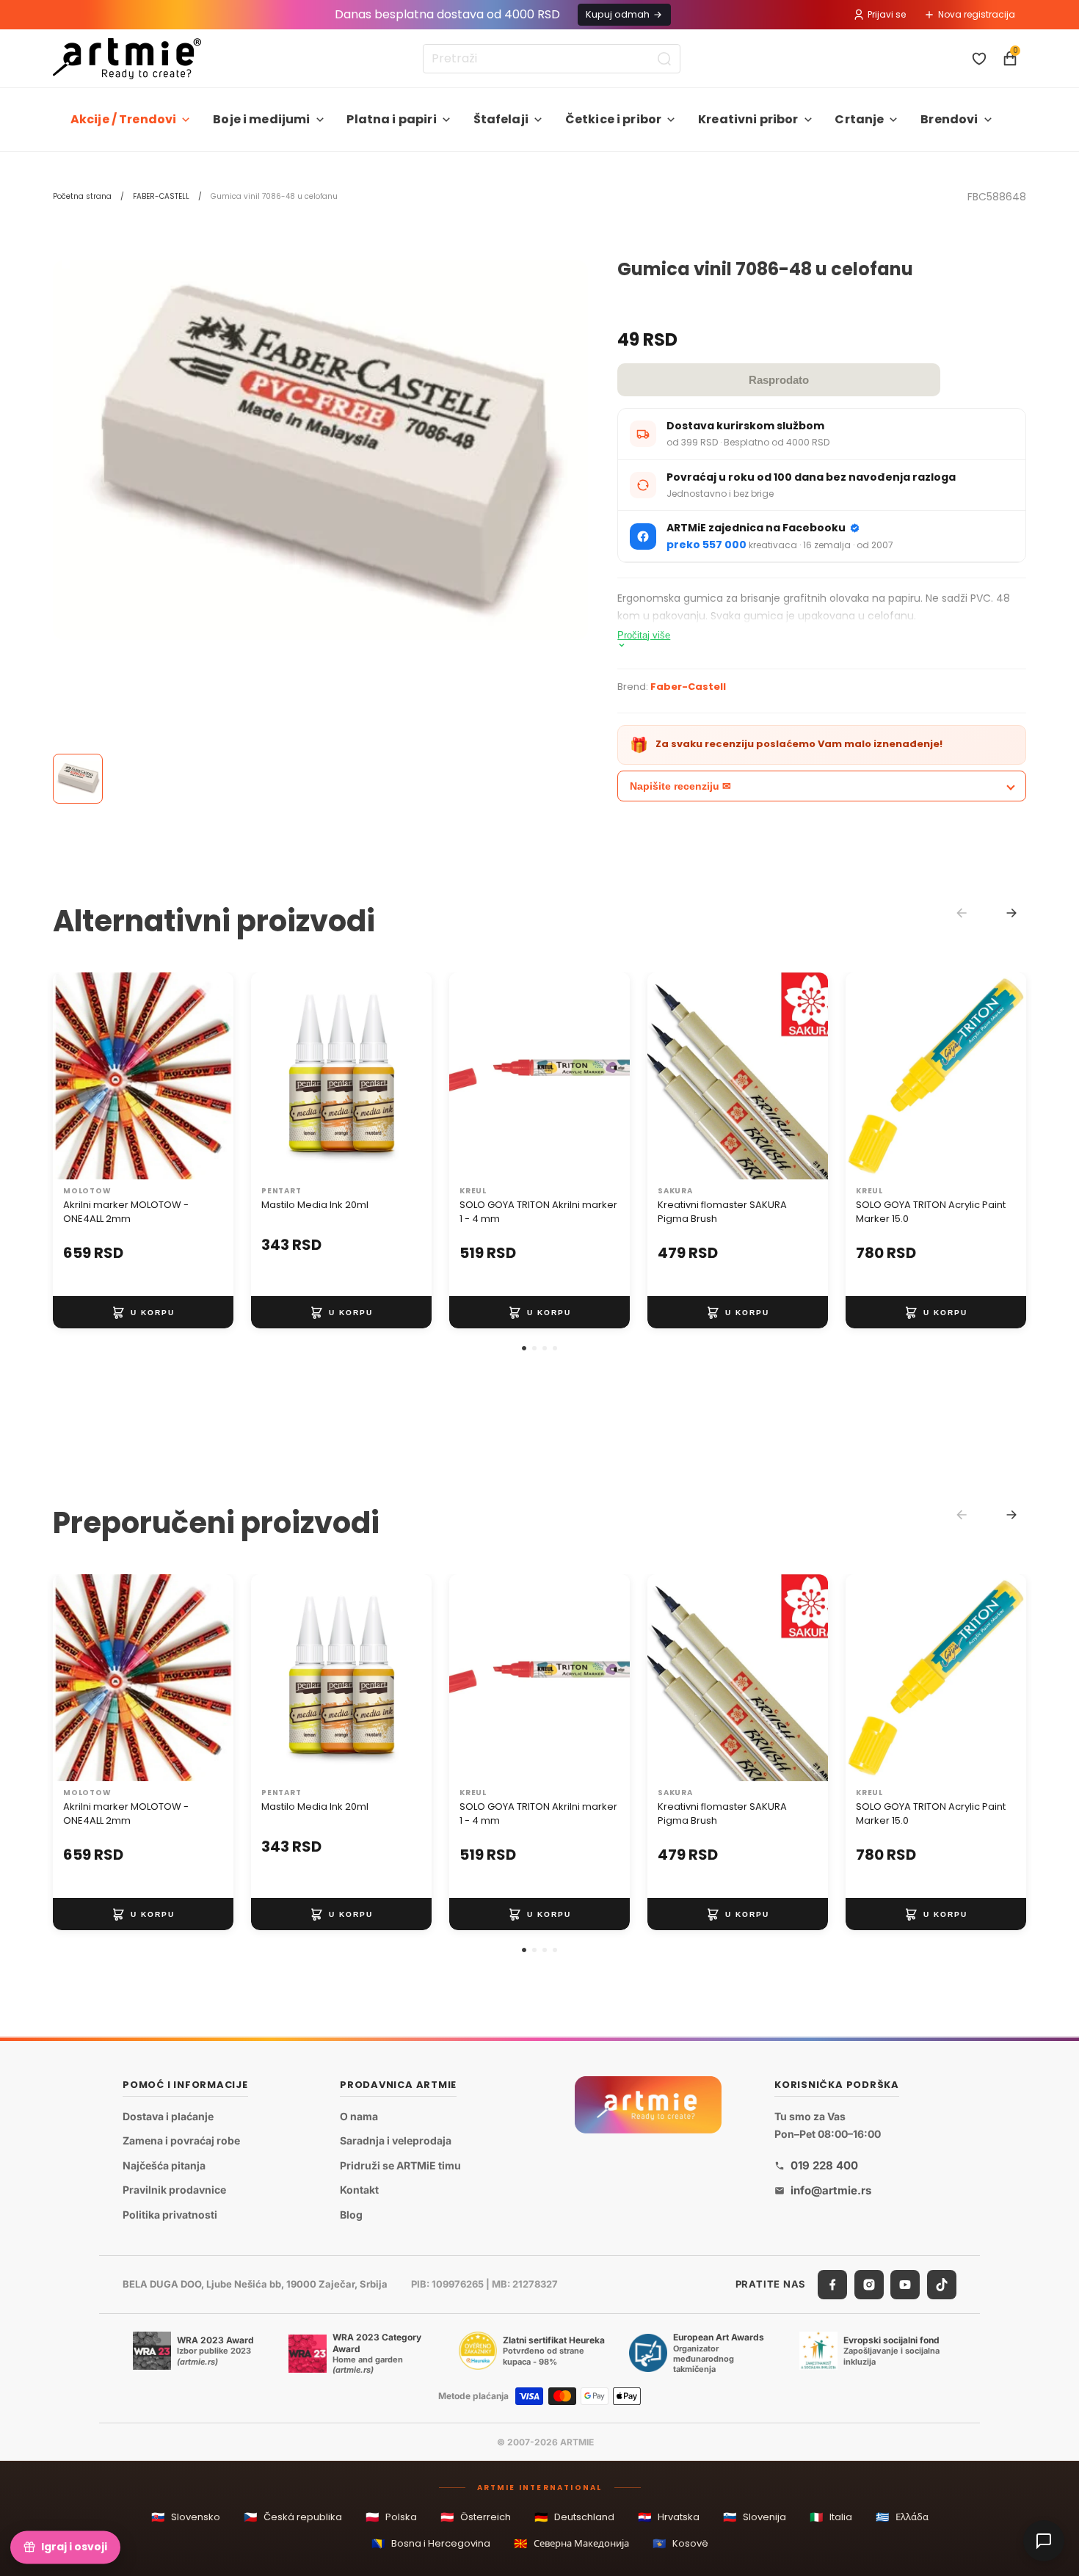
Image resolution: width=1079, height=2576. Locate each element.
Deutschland (574, 2517)
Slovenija (755, 2517)
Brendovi (949, 119)
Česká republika (293, 2517)
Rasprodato (779, 380)
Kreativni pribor (748, 119)
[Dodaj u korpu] (143, 1312)
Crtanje (859, 119)
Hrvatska (669, 2517)
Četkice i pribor (614, 119)
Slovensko (186, 2517)
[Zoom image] (320, 450)
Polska (391, 2517)
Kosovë (680, 2543)
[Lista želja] (979, 59)
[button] (524, 1348)
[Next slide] (1011, 913)
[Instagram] (869, 2284)
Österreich (476, 2517)
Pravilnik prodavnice (174, 2190)
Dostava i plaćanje (168, 2115)
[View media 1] (78, 779)
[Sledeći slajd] (217, 1076)
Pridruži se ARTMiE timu (400, 2165)
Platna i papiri (391, 119)
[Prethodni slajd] (69, 1076)
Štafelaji (501, 119)
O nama (359, 2115)
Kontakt (359, 2190)
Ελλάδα (902, 2517)
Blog (351, 2215)
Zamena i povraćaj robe (181, 2140)
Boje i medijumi (261, 119)
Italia (831, 2517)
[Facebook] (832, 2284)
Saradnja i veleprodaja (396, 2140)
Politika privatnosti (170, 2215)
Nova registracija (977, 14)
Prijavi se (887, 14)
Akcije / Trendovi (124, 119)
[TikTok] (942, 2284)
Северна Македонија (571, 2543)
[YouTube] (905, 2284)
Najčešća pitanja (164, 2165)
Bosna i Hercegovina (431, 2543)
